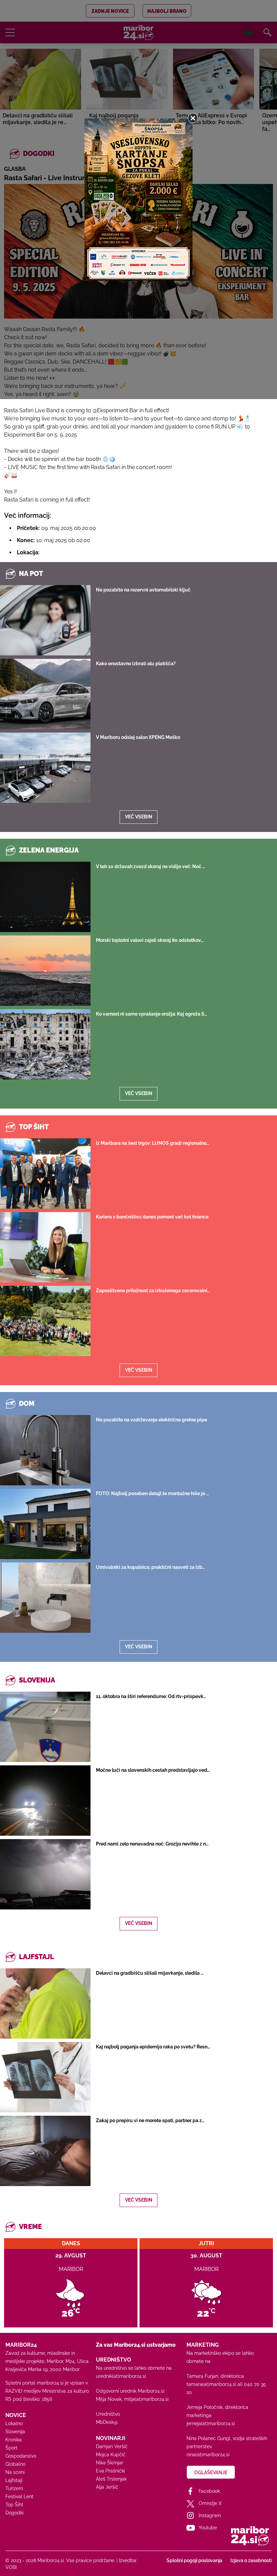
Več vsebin (139, 817)
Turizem (14, 2488)
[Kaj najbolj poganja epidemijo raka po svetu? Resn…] (45, 2077)
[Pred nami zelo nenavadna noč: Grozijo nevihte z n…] (45, 1874)
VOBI (11, 2567)
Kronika (14, 2440)
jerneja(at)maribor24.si (211, 2423)
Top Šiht (14, 2505)
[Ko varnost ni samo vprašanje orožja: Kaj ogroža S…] (45, 1044)
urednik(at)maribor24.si (121, 2376)
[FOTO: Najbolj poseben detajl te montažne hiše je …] (45, 1524)
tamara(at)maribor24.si (211, 2384)
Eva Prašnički (110, 2471)
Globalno (15, 2464)
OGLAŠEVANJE (211, 2473)
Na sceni (15, 2472)
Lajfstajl (14, 2480)
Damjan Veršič (112, 2446)
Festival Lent (19, 2497)
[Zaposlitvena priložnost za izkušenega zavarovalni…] (45, 1321)
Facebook (209, 2491)
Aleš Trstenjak (111, 2479)
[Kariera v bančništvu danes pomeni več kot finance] (45, 1247)
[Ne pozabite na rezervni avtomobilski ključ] (45, 620)
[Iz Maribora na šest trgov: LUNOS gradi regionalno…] (45, 1174)
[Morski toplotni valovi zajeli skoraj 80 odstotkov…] (45, 971)
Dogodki (15, 2513)
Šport (11, 2448)
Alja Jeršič (107, 2487)
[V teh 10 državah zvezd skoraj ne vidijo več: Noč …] (45, 897)
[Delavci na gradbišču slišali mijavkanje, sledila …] (45, 2003)
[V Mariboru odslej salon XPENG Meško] (45, 768)
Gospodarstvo (21, 2456)
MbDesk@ (107, 2422)
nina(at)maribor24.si (208, 2455)
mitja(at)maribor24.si (146, 2399)
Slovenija (15, 2432)
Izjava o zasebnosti (251, 2560)
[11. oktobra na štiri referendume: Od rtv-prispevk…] (45, 1727)
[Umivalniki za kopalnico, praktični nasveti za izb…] (45, 1598)
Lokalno (14, 2423)
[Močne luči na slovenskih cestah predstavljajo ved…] (45, 1801)
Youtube (208, 2528)
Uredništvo (108, 2414)
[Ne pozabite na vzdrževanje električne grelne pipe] (45, 1450)
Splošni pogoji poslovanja (194, 2560)
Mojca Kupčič (111, 2455)
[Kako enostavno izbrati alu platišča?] (45, 694)
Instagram (210, 2515)
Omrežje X (210, 2503)
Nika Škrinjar (110, 2463)
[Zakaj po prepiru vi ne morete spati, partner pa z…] (45, 2151)
